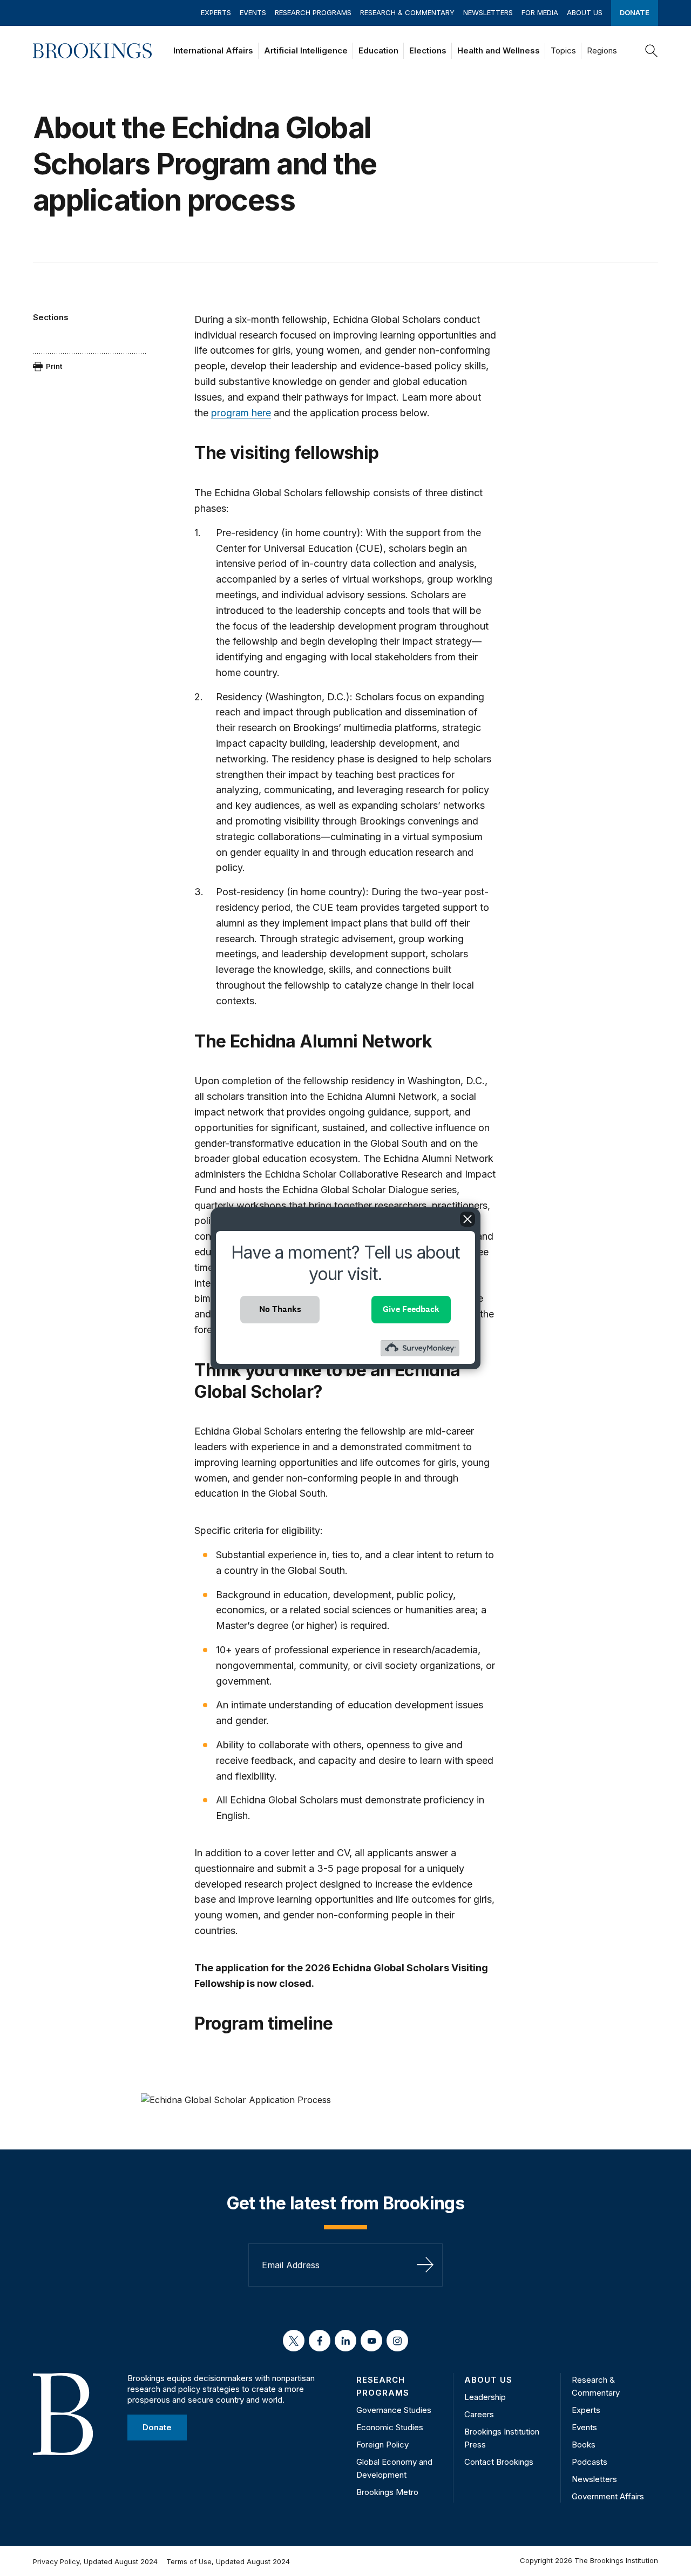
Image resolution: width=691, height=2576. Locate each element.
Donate (635, 12)
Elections (428, 50)
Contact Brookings (499, 2462)
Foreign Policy (382, 2445)
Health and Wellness (499, 50)
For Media (540, 12)
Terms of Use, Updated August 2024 (228, 2561)
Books (584, 2445)
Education (378, 50)
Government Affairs (608, 2496)
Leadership (485, 2397)
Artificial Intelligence (306, 50)
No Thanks (280, 1309)
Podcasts (590, 2462)
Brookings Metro (387, 2492)
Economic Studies (390, 2427)
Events (253, 12)
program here (241, 413)
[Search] (652, 51)
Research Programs (313, 12)
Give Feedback (411, 1309)
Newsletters (488, 12)
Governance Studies (394, 2410)
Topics (563, 50)
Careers (479, 2414)
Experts (216, 12)
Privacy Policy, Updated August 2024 (95, 2561)
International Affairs (213, 50)
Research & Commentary (407, 12)
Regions (602, 50)
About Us (585, 12)
